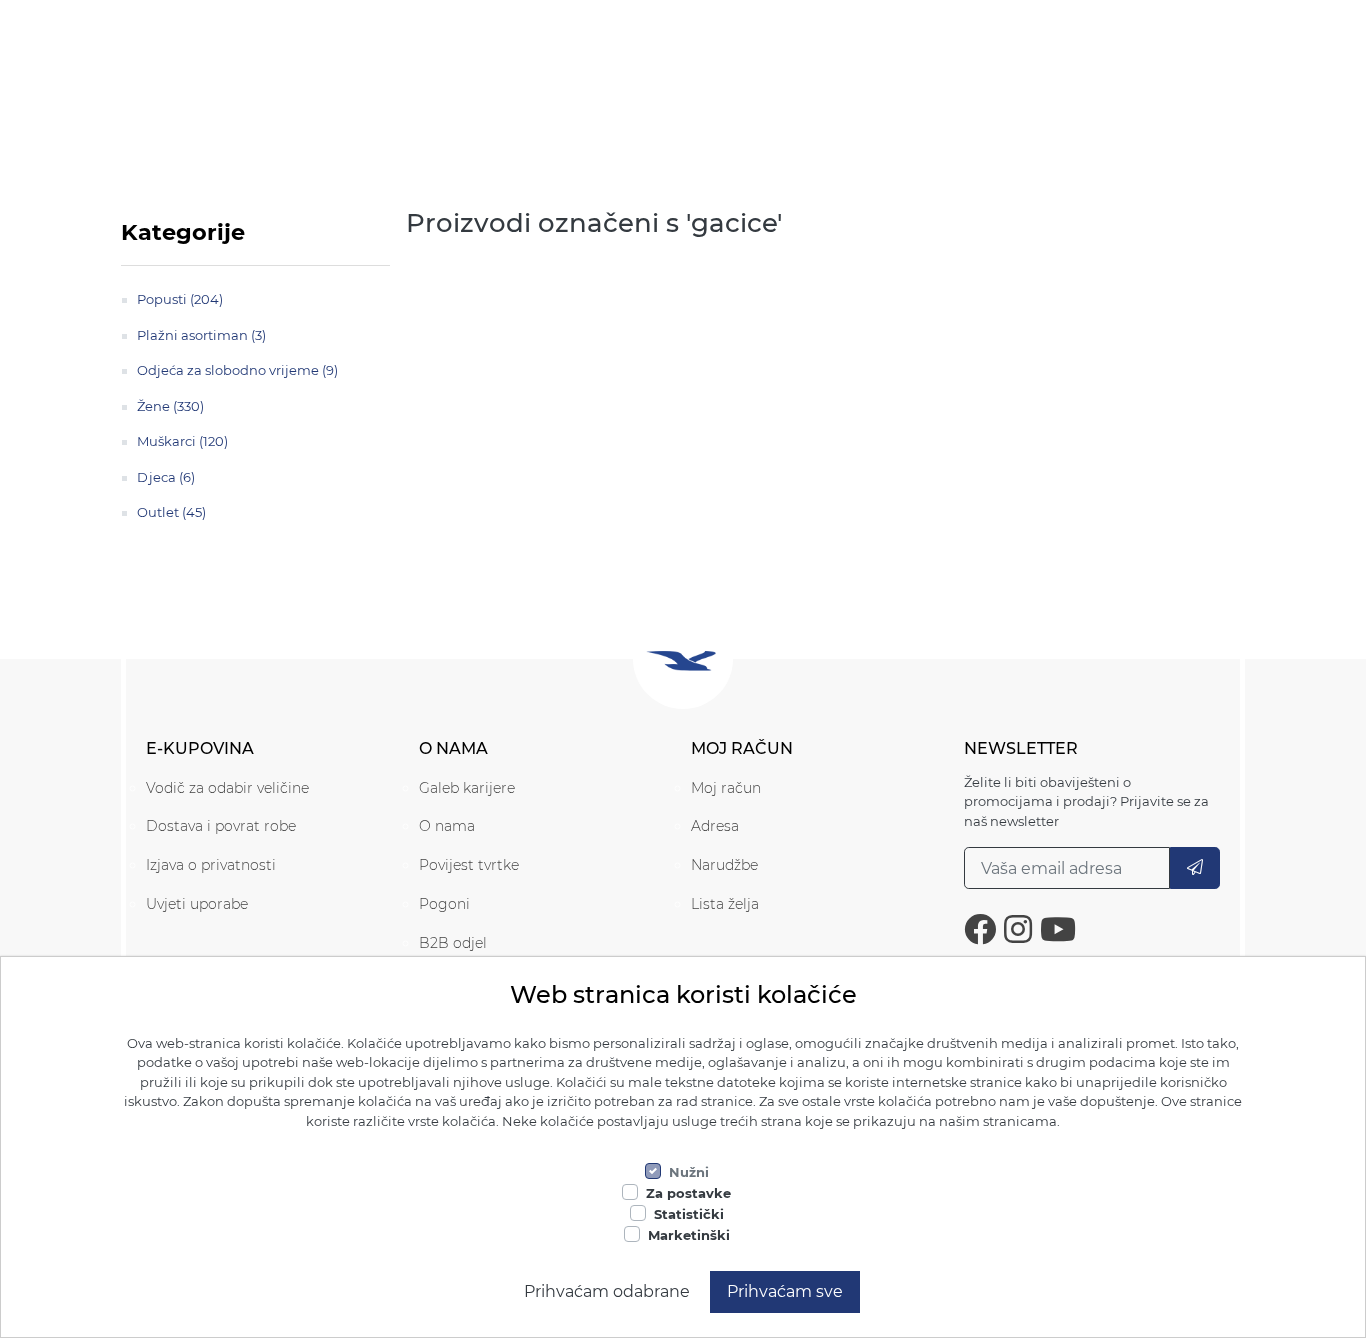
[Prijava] (1195, 868)
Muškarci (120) (182, 441)
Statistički (689, 1214)
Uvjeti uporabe (197, 904)
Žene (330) (170, 406)
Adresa (715, 826)
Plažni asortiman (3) (201, 335)
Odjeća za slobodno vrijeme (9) (237, 370)
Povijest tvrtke (469, 865)
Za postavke (688, 1193)
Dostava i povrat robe (221, 826)
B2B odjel (453, 943)
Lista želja (725, 904)
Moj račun (726, 788)
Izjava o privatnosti (211, 865)
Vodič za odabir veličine (227, 788)
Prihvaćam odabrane (607, 1291)
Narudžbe (724, 865)
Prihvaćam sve (785, 1291)
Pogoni (444, 904)
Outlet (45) (171, 512)
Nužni (689, 1172)
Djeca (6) (166, 477)
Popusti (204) (180, 299)
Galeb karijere (467, 788)
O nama (447, 826)
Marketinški (689, 1235)
